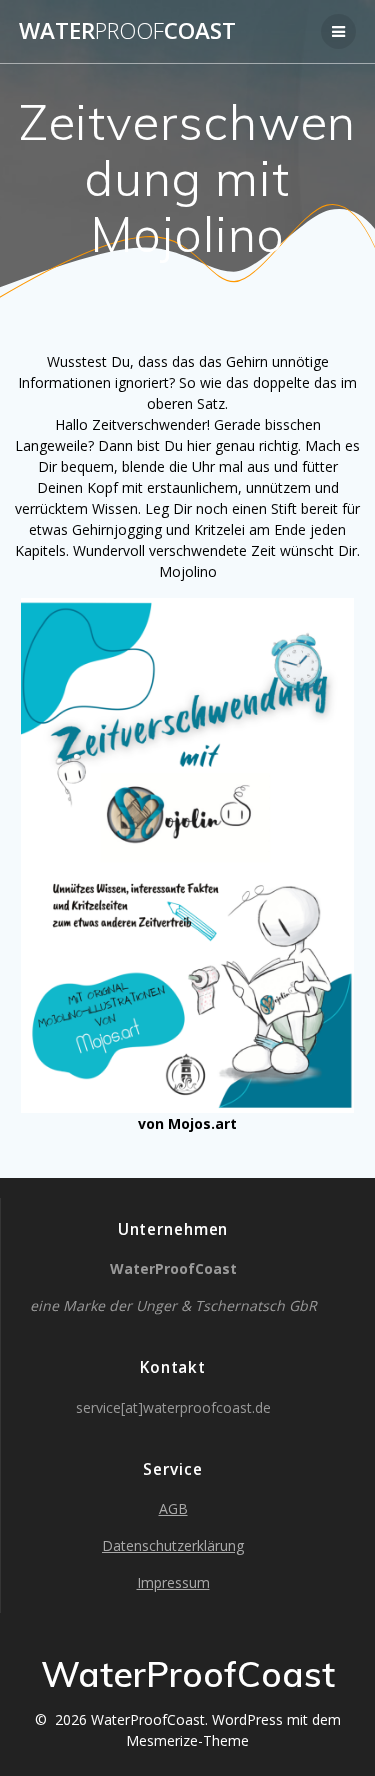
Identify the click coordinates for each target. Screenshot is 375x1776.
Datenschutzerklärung (173, 1545)
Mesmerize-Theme (187, 1740)
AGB (173, 1508)
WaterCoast (127, 31)
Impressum (173, 1582)
